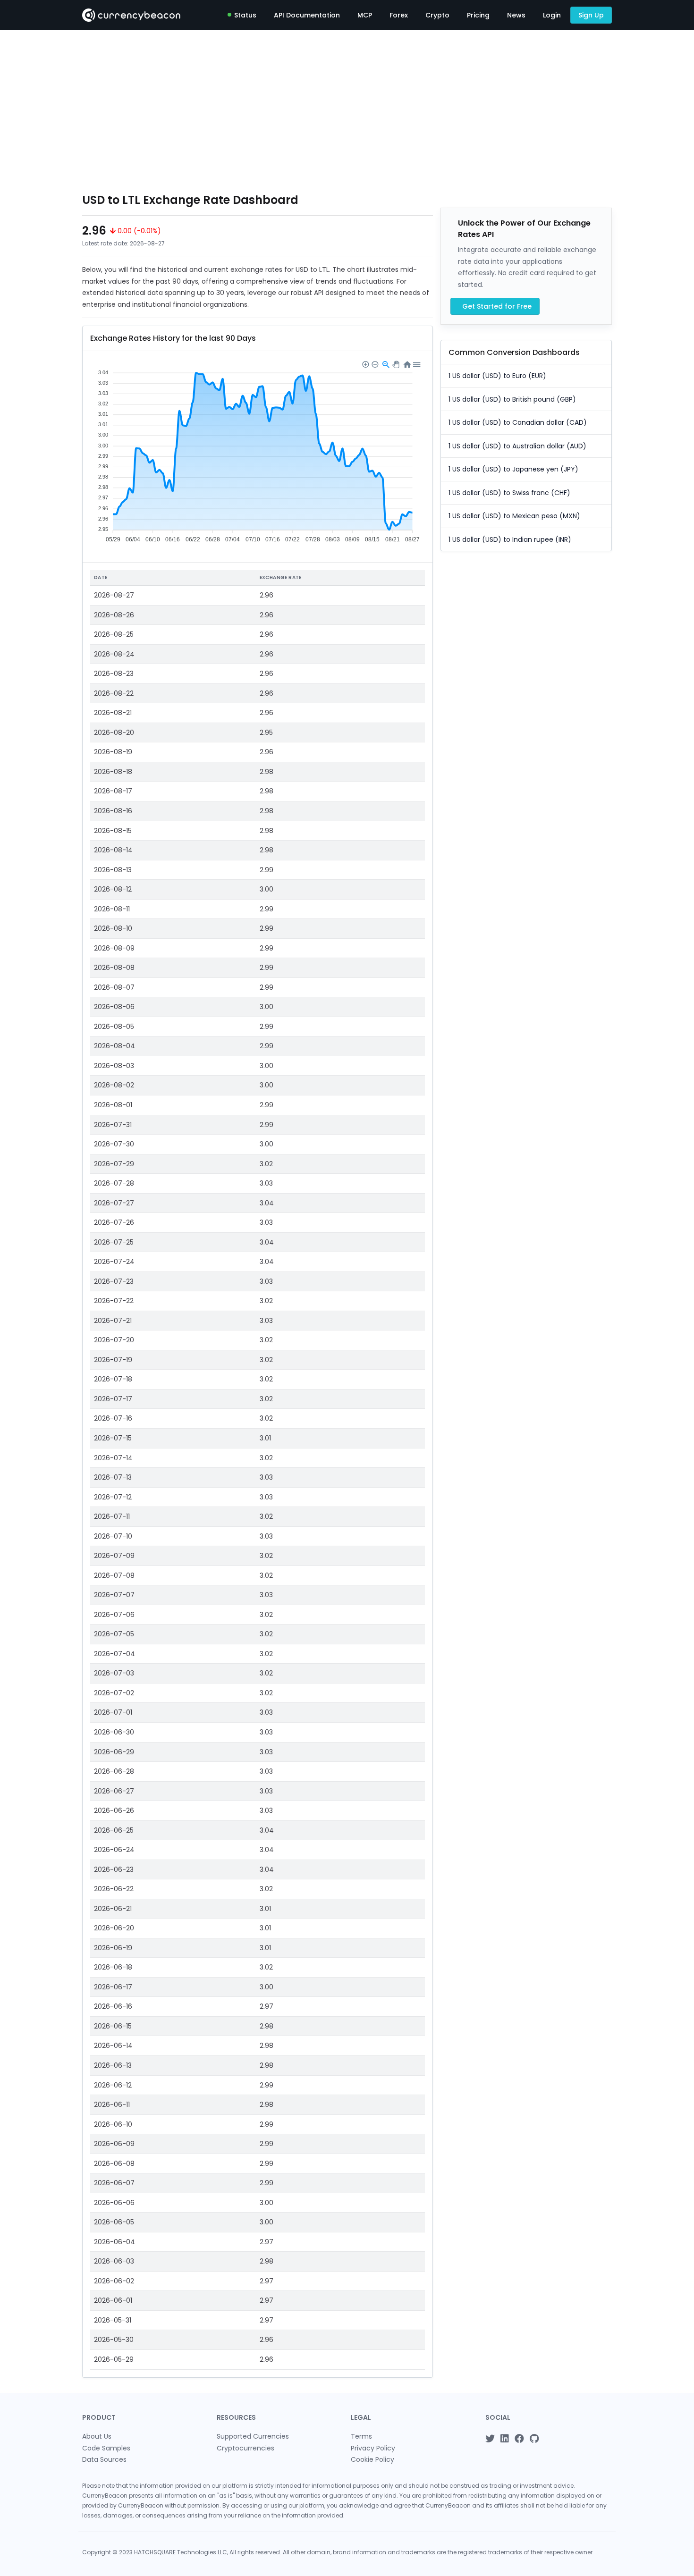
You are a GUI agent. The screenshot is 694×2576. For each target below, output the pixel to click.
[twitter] (490, 2439)
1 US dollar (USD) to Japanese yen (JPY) (513, 469)
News (516, 15)
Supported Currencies (253, 2436)
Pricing (478, 15)
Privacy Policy (373, 2448)
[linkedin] (505, 2439)
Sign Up (591, 15)
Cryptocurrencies (245, 2448)
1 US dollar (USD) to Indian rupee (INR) (510, 539)
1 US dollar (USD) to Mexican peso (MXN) (514, 516)
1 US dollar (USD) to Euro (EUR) (497, 376)
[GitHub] (534, 2439)
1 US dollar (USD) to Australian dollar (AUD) (517, 446)
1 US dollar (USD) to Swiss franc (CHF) (509, 493)
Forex (399, 15)
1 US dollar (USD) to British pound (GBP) (512, 399)
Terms (361, 2436)
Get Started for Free (497, 306)
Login (552, 15)
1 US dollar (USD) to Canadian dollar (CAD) (518, 422)
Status (245, 15)
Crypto (437, 15)
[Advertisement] (347, 111)
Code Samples (106, 2448)
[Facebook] (519, 2439)
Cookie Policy (372, 2459)
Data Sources (104, 2459)
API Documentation (307, 15)
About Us (97, 2436)
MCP (365, 15)
